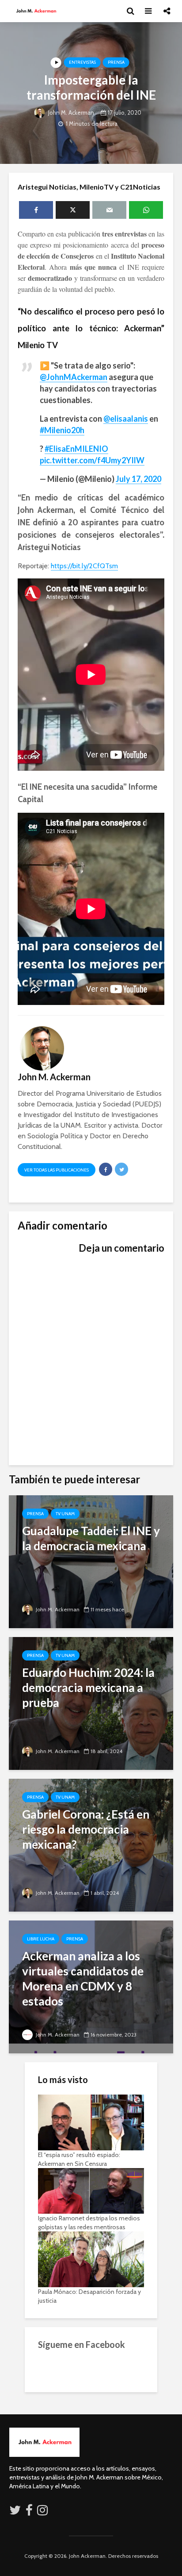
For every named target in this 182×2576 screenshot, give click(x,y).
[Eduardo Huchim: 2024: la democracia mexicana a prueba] (91, 1703)
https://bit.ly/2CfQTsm (84, 566)
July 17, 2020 (138, 479)
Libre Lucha (41, 1939)
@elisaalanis (126, 419)
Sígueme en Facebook (82, 2344)
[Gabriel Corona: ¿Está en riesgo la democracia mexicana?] (91, 1845)
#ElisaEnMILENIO (76, 449)
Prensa (116, 62)
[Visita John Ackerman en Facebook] (29, 2512)
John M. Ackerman (70, 113)
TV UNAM (65, 1514)
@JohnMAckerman (74, 377)
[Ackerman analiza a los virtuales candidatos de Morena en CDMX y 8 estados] (91, 1986)
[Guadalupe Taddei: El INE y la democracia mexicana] (91, 1561)
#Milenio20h (62, 430)
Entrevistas (82, 62)
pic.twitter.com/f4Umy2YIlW (92, 460)
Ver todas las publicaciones (57, 1170)
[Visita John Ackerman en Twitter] (15, 2512)
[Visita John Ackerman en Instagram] (43, 2512)
